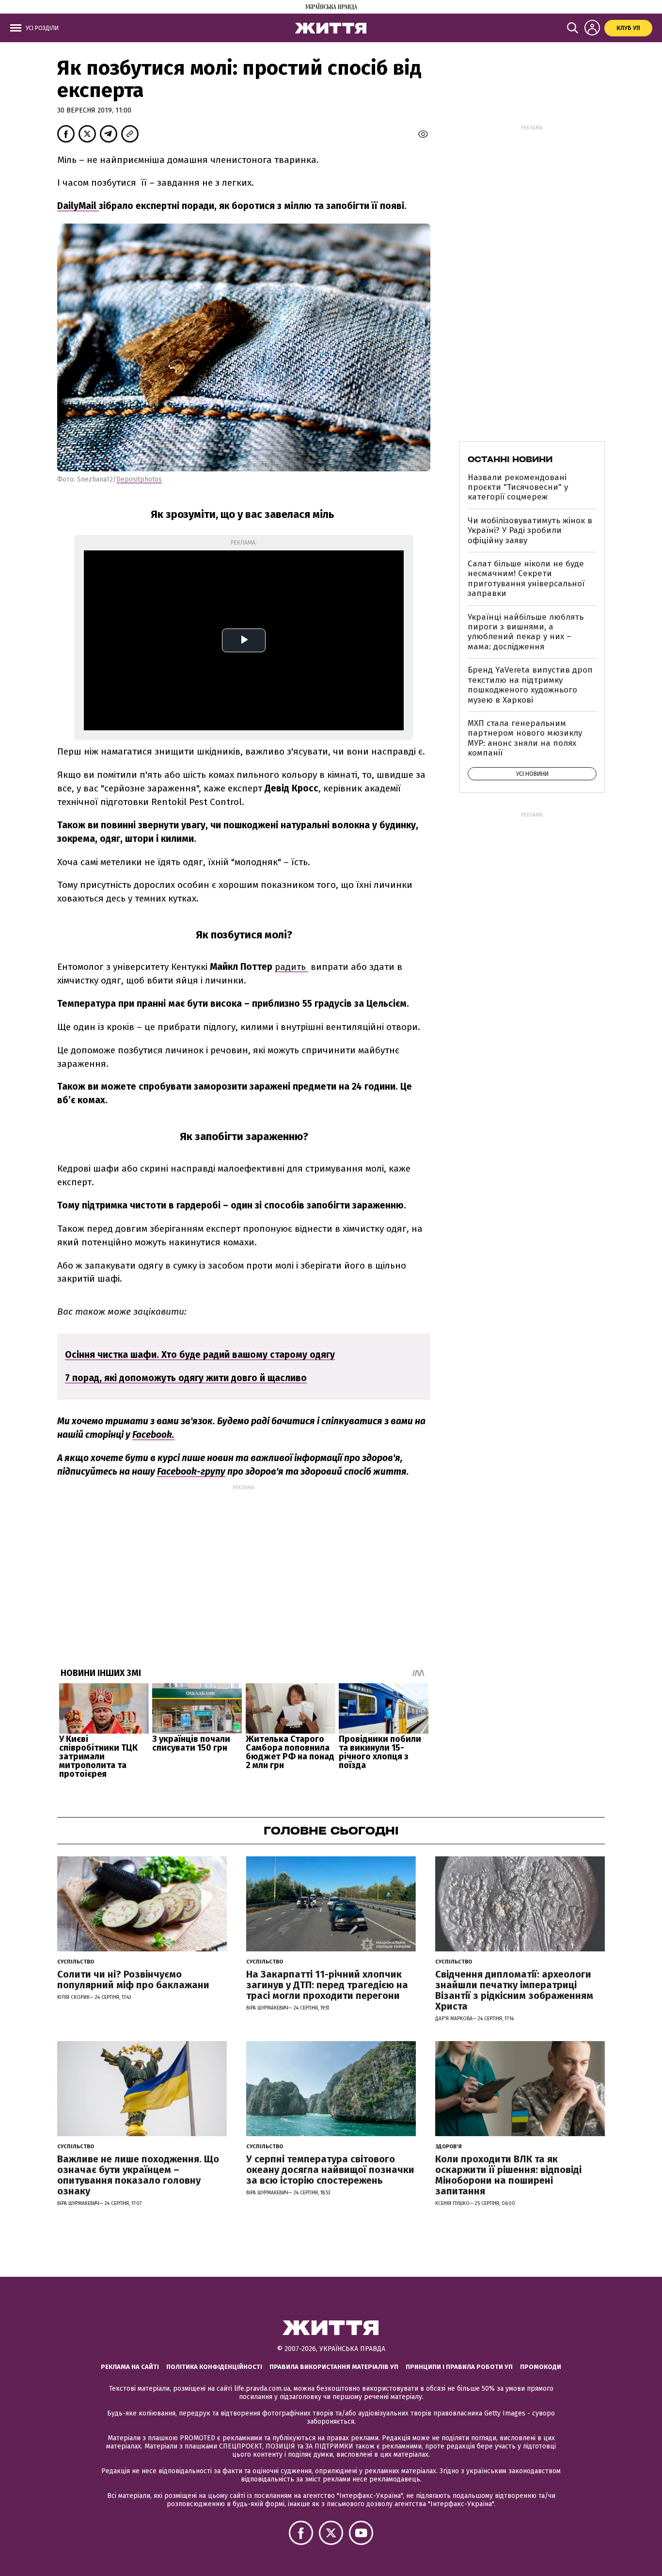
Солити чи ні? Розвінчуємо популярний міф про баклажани (133, 1980)
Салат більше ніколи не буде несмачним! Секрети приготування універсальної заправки (526, 579)
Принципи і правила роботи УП (459, 2367)
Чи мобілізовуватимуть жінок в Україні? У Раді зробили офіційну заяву (530, 531)
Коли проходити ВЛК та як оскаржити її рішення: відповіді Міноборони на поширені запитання (508, 2175)
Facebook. (153, 1435)
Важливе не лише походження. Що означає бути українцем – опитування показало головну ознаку (138, 2175)
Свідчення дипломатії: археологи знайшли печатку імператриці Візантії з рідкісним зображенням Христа (514, 1990)
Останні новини (510, 459)
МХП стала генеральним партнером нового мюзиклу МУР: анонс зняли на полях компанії (525, 738)
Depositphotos (139, 479)
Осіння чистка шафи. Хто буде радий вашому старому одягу (200, 1355)
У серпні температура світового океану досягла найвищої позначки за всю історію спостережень (330, 2170)
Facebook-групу (191, 1472)
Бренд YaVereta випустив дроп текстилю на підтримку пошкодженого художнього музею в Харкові (530, 685)
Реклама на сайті (130, 2367)
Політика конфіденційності (214, 2367)
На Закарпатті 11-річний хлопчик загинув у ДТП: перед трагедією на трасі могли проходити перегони (327, 1985)
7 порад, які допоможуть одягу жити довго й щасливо (186, 1378)
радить (292, 967)
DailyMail (78, 206)
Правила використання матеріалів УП (334, 2367)
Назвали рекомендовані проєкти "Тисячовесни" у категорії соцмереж (518, 487)
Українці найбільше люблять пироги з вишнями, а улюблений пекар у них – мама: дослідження (526, 632)
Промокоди (541, 2367)
